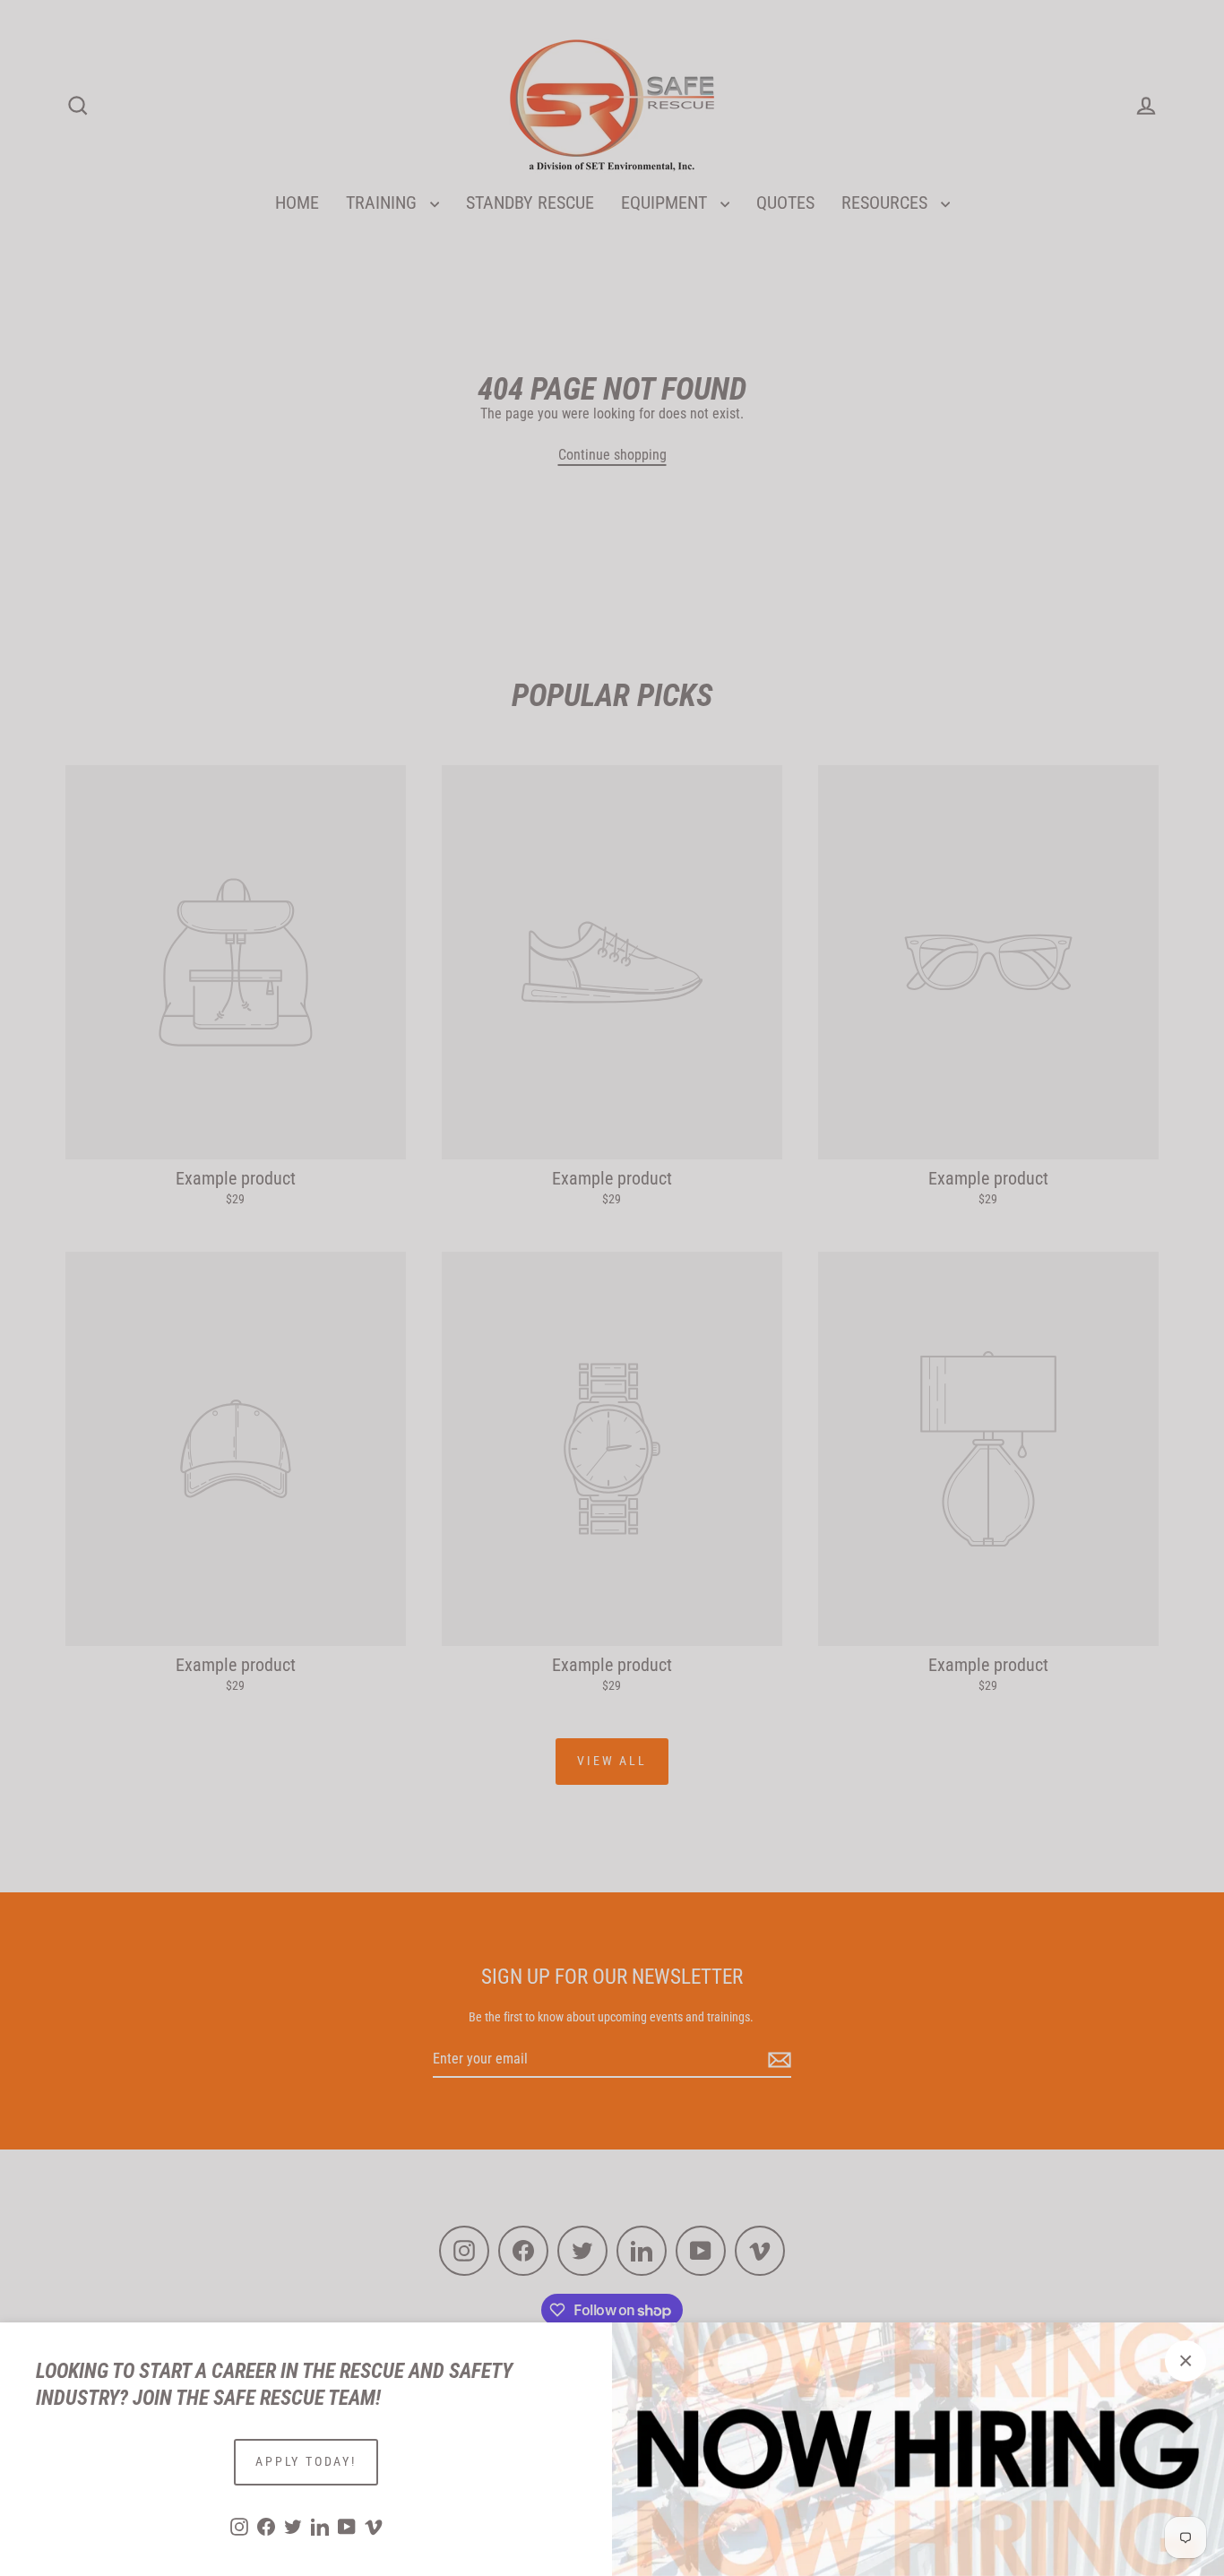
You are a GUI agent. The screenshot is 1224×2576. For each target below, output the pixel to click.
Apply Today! (306, 2461)
